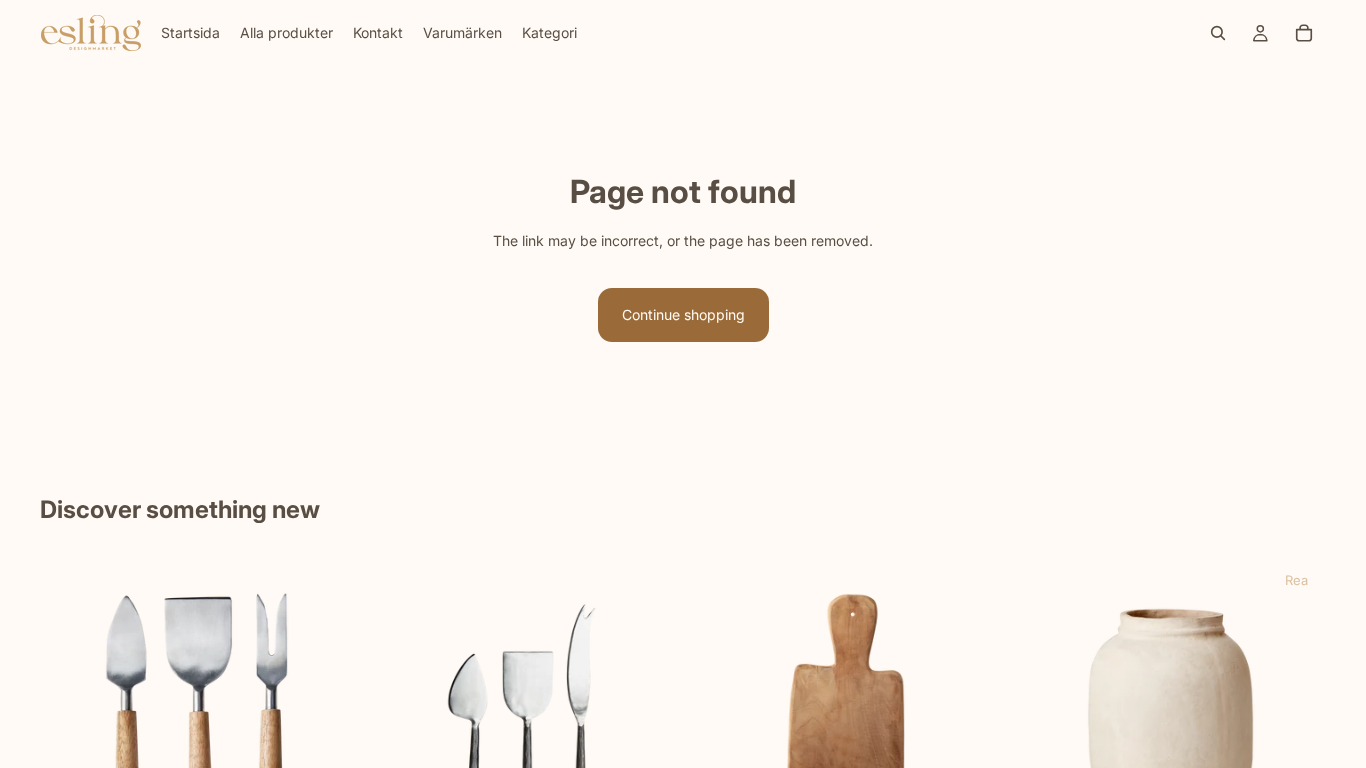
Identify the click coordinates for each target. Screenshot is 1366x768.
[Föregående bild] (70, 715)
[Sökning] (1218, 33)
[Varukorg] (1304, 33)
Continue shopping (683, 314)
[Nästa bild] (323, 715)
